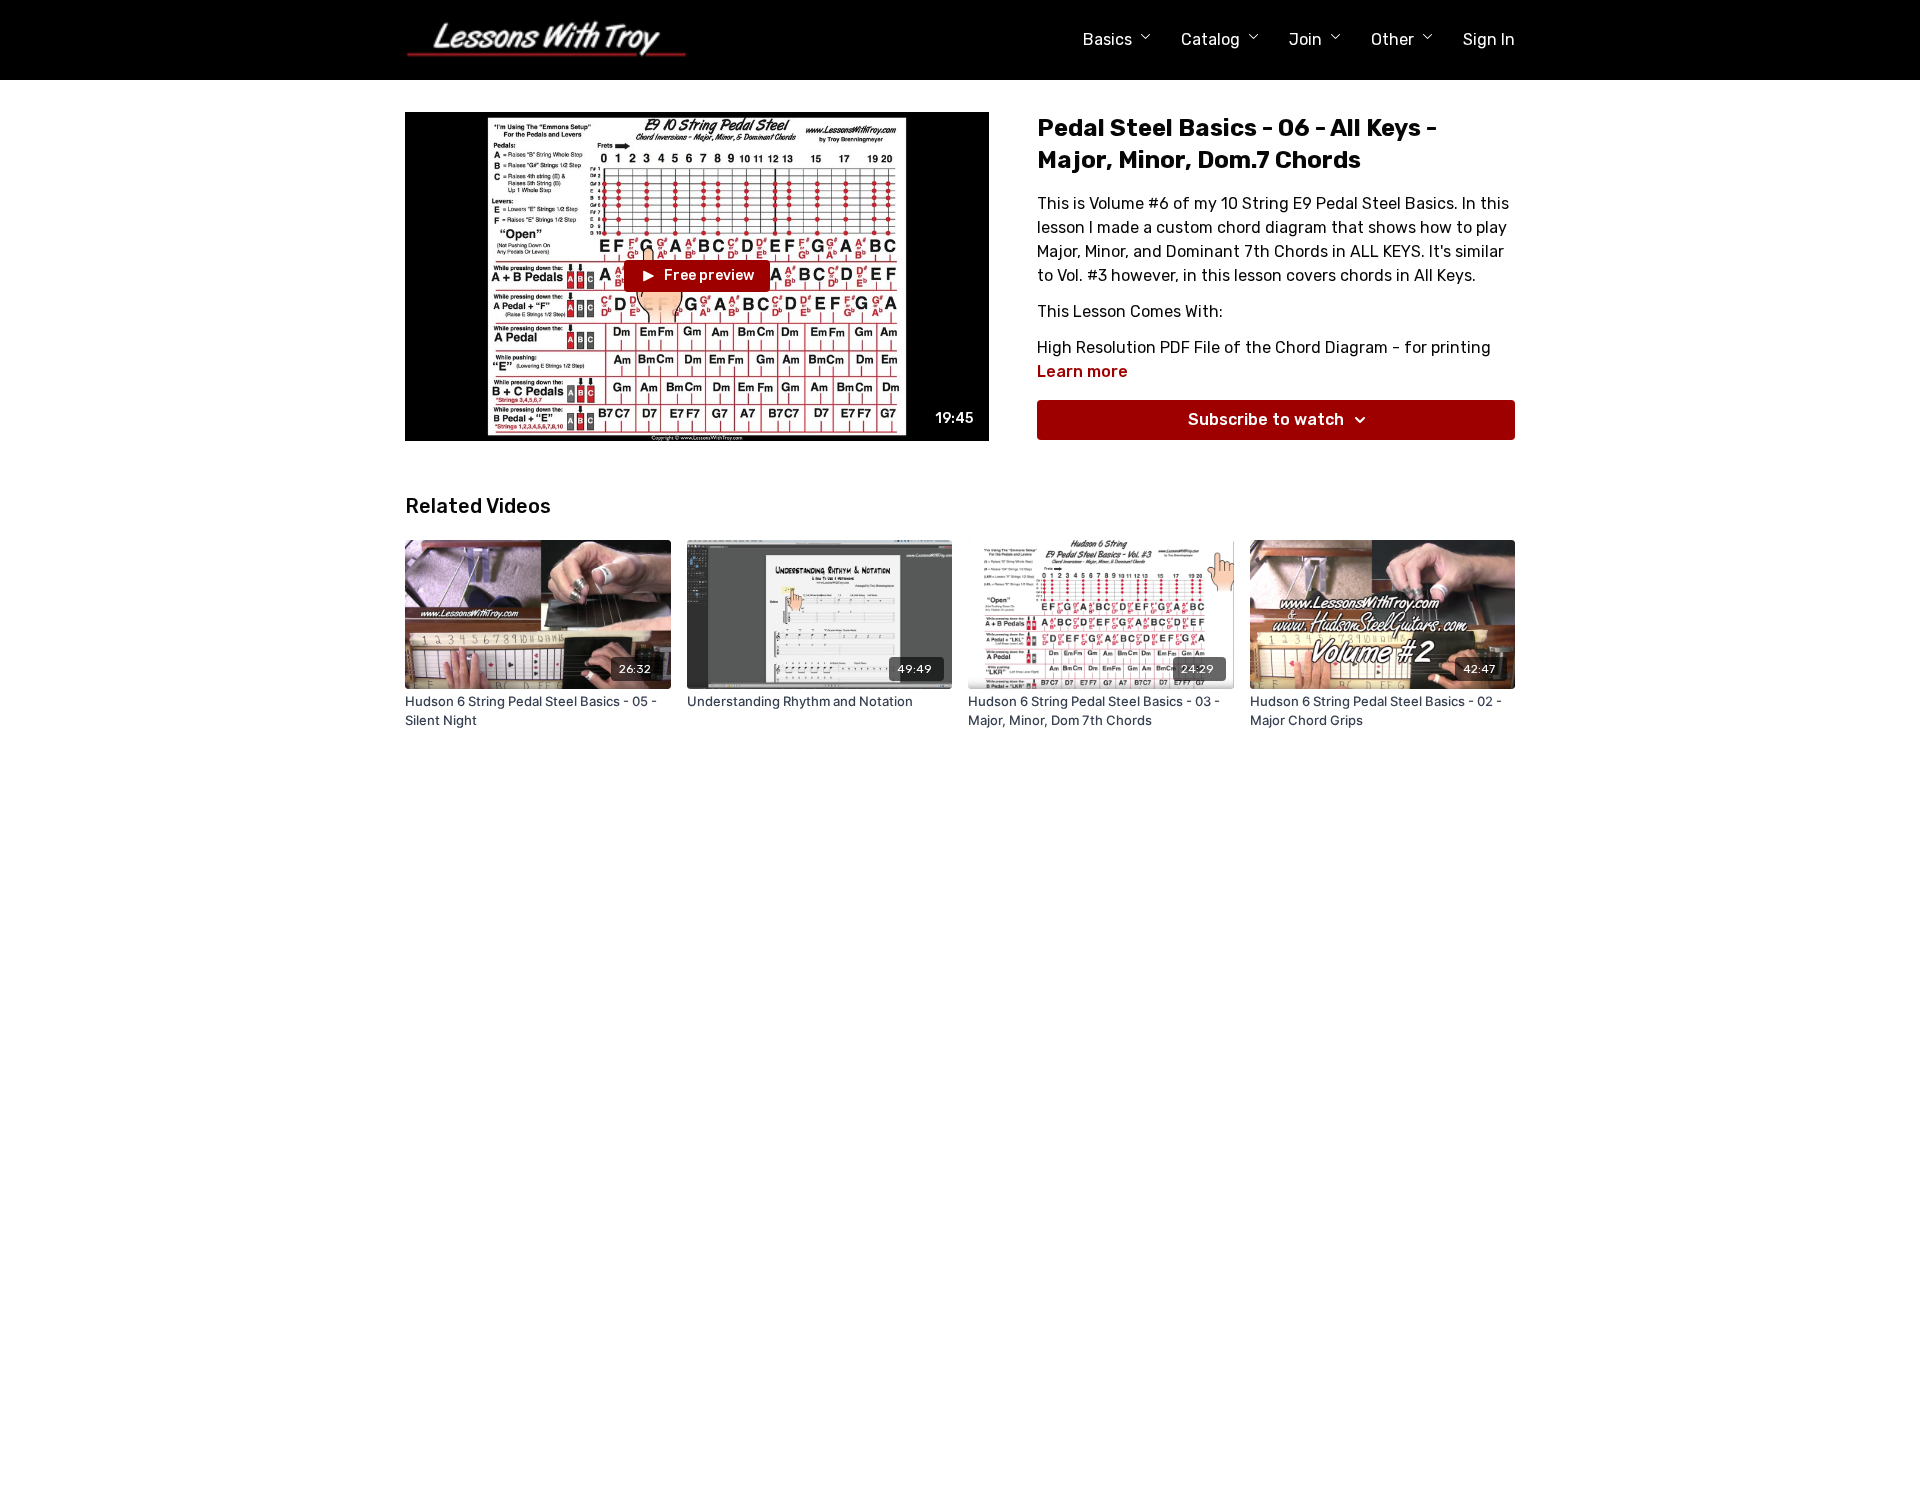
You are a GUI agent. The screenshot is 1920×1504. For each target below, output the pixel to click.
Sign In (1489, 39)
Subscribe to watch (1266, 419)
